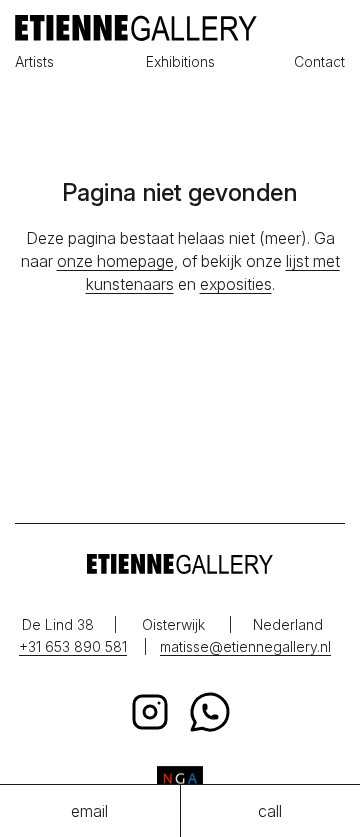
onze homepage (115, 261)
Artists (34, 61)
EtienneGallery (180, 28)
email (89, 811)
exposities (236, 284)
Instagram (150, 712)
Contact (319, 61)
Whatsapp (210, 712)
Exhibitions (180, 61)
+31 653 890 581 (73, 646)
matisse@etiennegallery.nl (245, 646)
